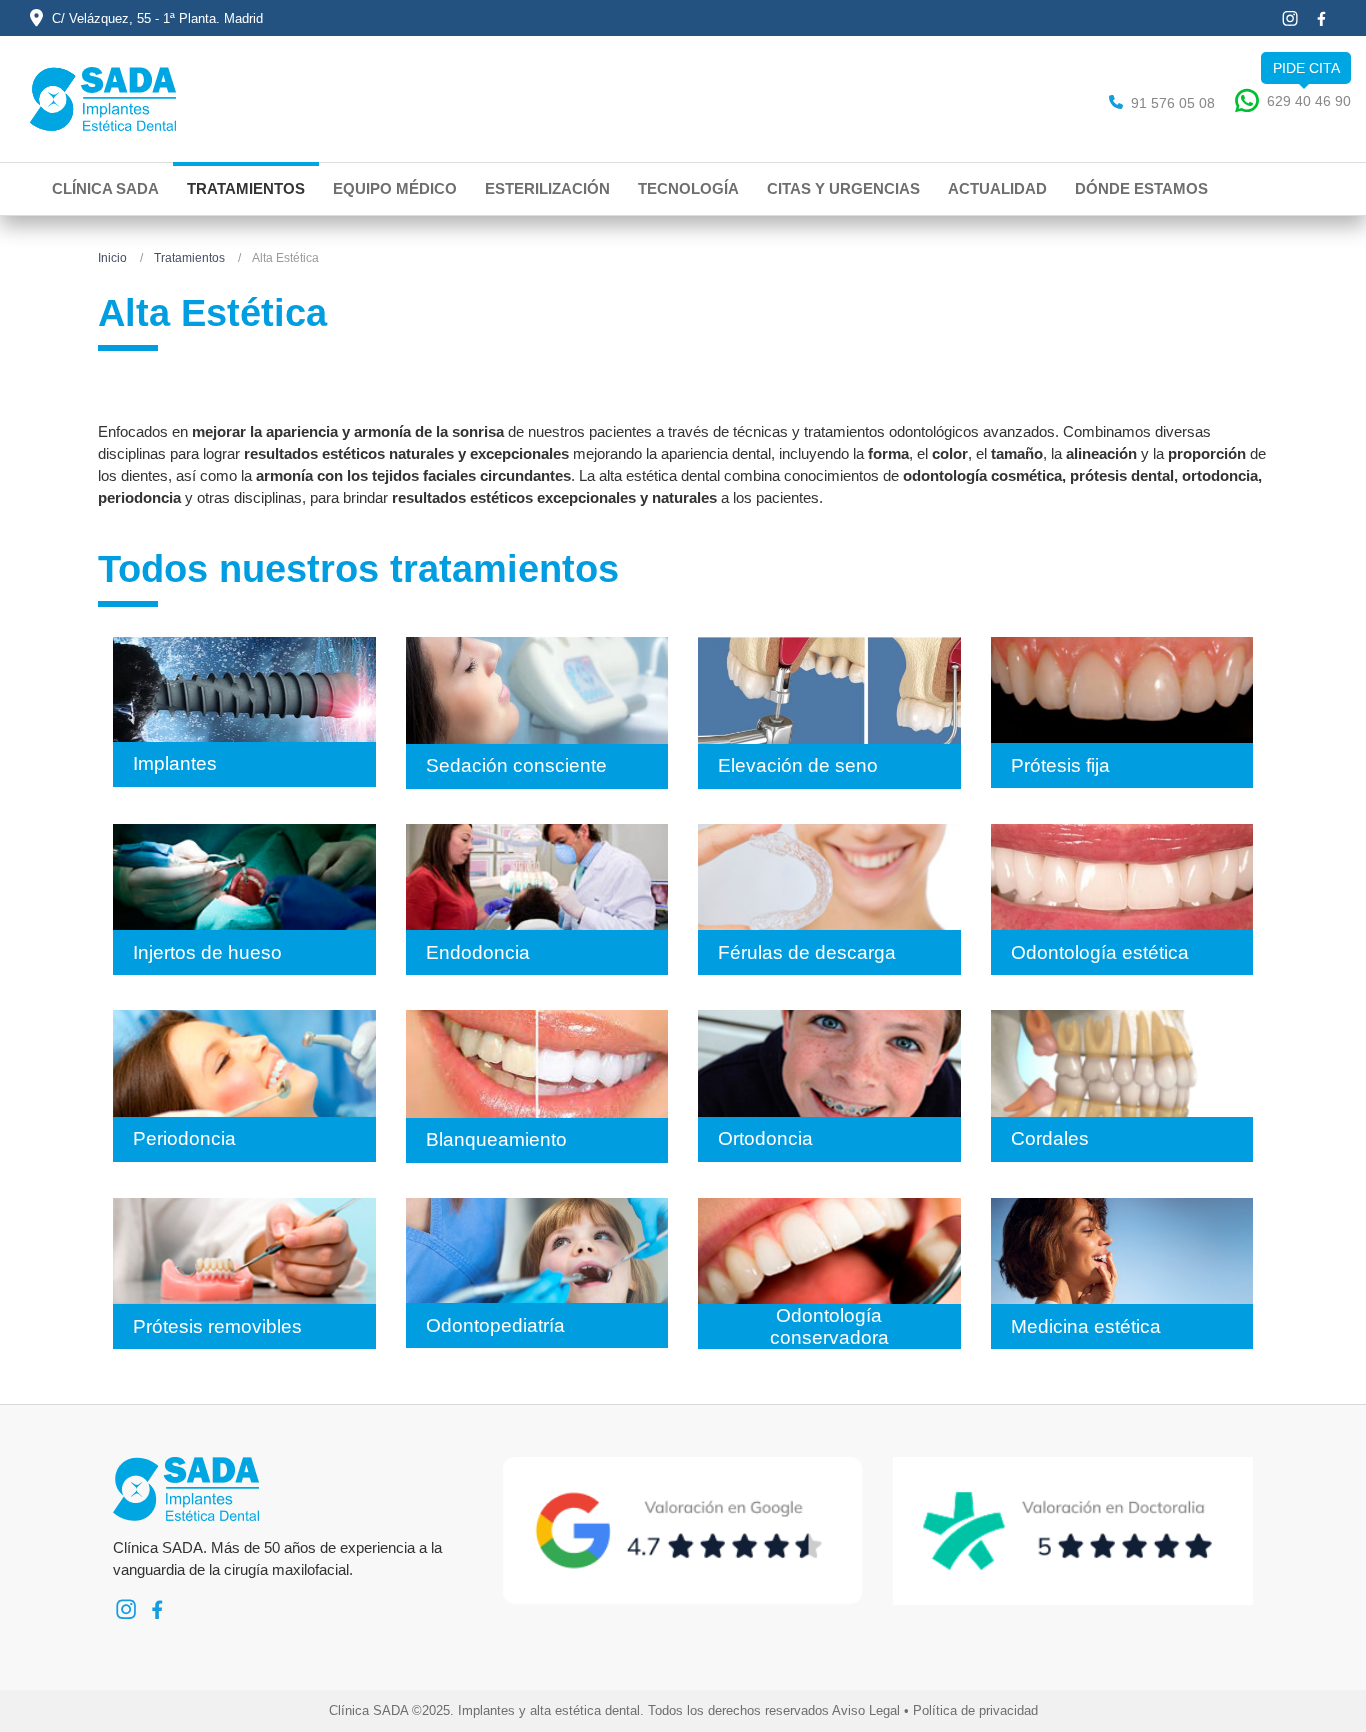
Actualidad (997, 188)
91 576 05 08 (1173, 103)
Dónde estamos (1141, 188)
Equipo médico (395, 188)
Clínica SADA (105, 188)
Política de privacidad (975, 1710)
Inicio (112, 258)
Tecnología (688, 188)
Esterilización (547, 188)
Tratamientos (246, 188)
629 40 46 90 (1309, 101)
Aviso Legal (866, 1710)
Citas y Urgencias (843, 188)
